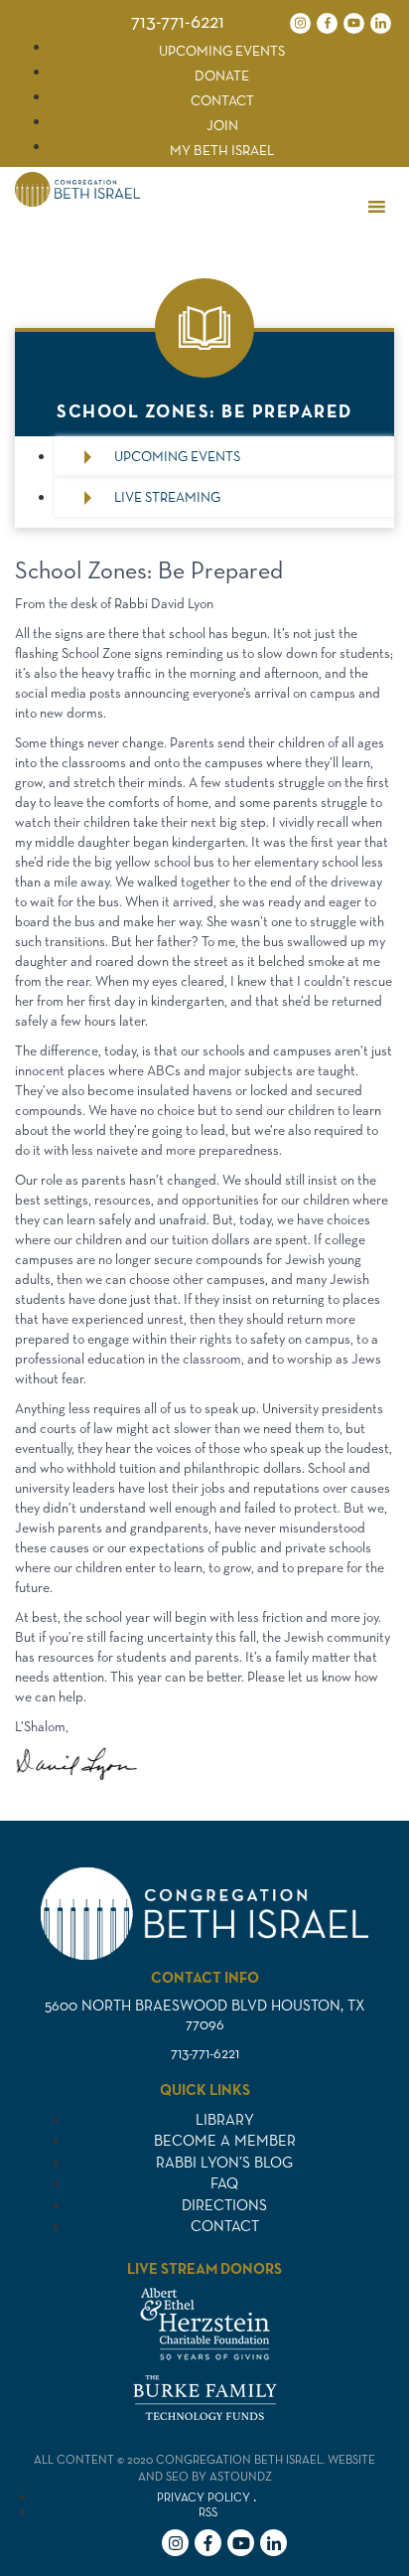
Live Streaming (167, 497)
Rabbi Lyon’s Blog (224, 2162)
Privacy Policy (204, 2497)
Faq (224, 2183)
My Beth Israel (222, 150)
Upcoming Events (222, 51)
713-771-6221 (178, 21)
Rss (208, 2512)
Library (225, 2119)
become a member (225, 2140)
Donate (222, 76)
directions (224, 2205)
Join (222, 125)
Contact (222, 100)
